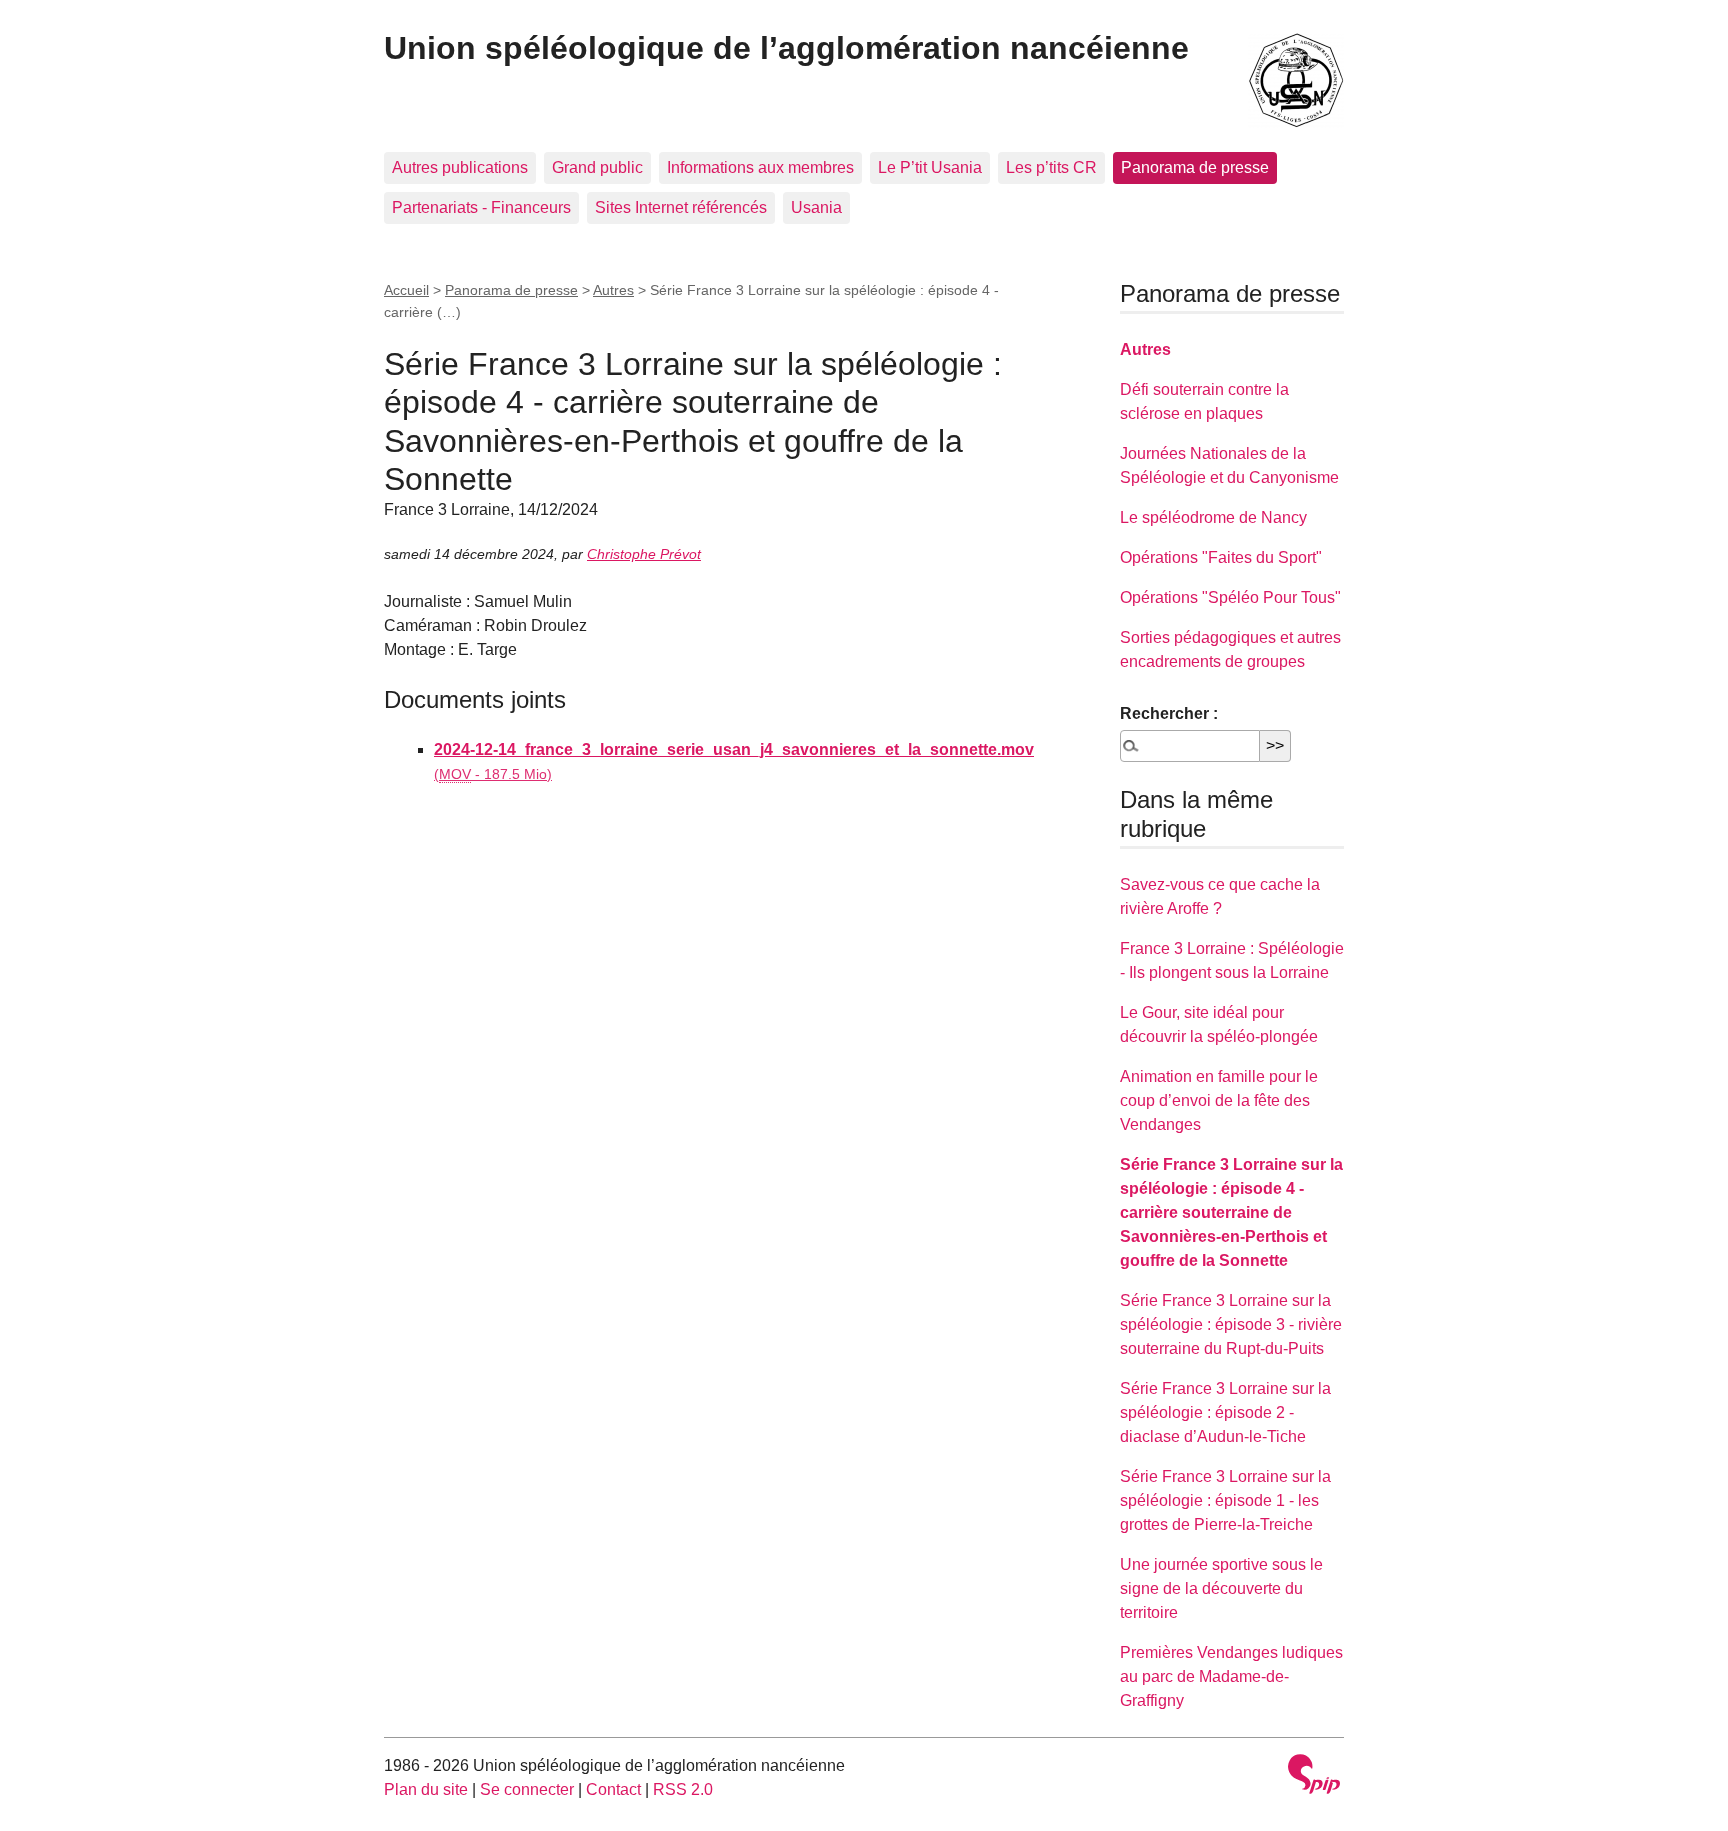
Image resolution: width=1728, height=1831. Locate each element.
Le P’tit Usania (930, 167)
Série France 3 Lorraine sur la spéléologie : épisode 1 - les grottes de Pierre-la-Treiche (1225, 1500)
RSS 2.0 (683, 1789)
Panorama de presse (1195, 167)
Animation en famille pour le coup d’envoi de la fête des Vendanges (1219, 1100)
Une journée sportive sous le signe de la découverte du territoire (1221, 1588)
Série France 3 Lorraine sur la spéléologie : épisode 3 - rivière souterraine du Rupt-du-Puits (1231, 1324)
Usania (816, 207)
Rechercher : (1169, 713)
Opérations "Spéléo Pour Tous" (1230, 597)
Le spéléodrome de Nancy (1213, 517)
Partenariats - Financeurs (481, 207)
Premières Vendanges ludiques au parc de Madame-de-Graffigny (1231, 1676)
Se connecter (527, 1789)
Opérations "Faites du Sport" (1221, 557)
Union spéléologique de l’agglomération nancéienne (786, 48)
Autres (613, 290)
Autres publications (460, 167)
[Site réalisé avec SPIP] (1314, 1776)
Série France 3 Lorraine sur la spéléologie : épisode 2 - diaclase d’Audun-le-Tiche (1225, 1412)
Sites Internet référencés (681, 207)
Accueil (406, 290)
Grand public (597, 167)
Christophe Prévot (644, 554)
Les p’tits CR (1051, 167)
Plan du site (426, 1789)
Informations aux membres (760, 167)
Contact (613, 1789)
